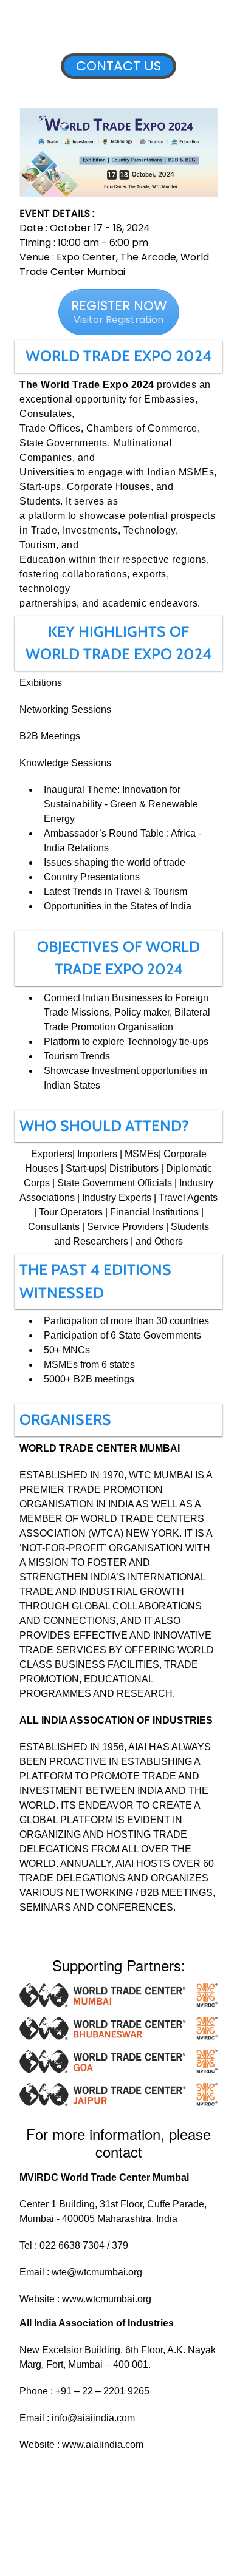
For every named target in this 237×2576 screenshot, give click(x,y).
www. (74, 2445)
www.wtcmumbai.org (107, 2299)
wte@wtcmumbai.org (97, 2272)
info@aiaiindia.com (93, 2418)
